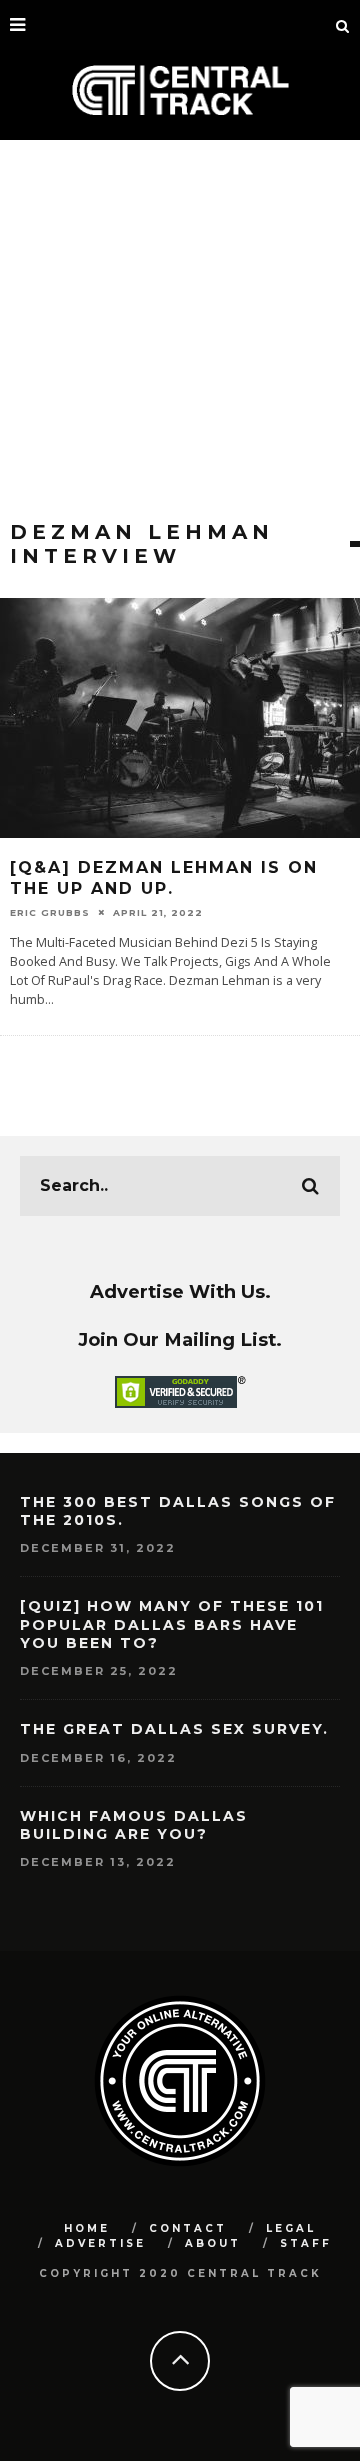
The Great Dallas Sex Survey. (174, 1729)
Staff (306, 2243)
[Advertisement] (180, 330)
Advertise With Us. (180, 1291)
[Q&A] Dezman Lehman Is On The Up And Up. (164, 878)
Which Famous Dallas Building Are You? (134, 1825)
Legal (291, 2228)
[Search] (343, 25)
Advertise (100, 2243)
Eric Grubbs (50, 912)
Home (87, 2228)
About (213, 2243)
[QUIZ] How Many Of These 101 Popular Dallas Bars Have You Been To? (172, 1624)
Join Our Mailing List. (180, 1339)
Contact (188, 2228)
